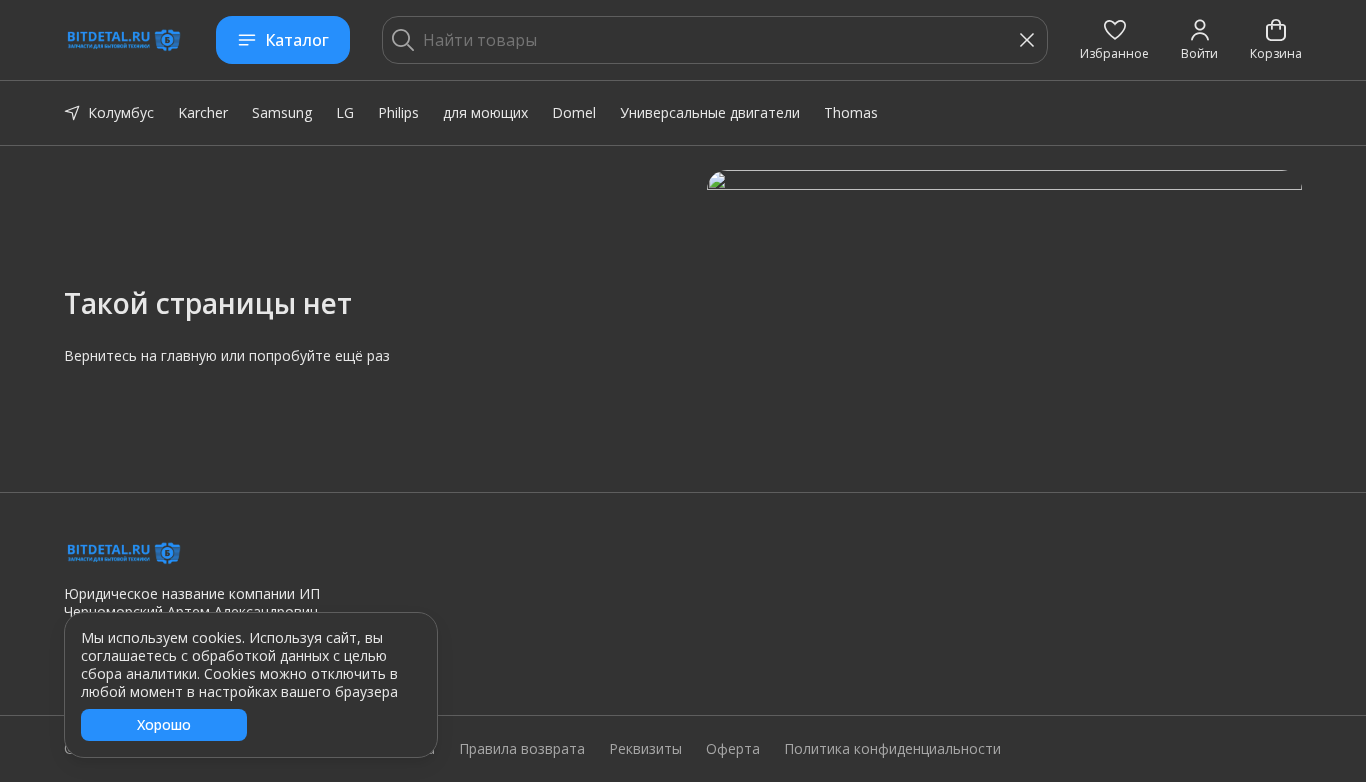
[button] (1114, 40)
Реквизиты (645, 749)
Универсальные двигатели (710, 112)
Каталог (297, 40)
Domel (574, 112)
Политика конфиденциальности (892, 749)
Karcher (203, 112)
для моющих (485, 112)
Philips (398, 112)
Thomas (851, 112)
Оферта (733, 749)
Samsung (282, 112)
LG (345, 112)
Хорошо (164, 724)
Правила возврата (522, 749)
